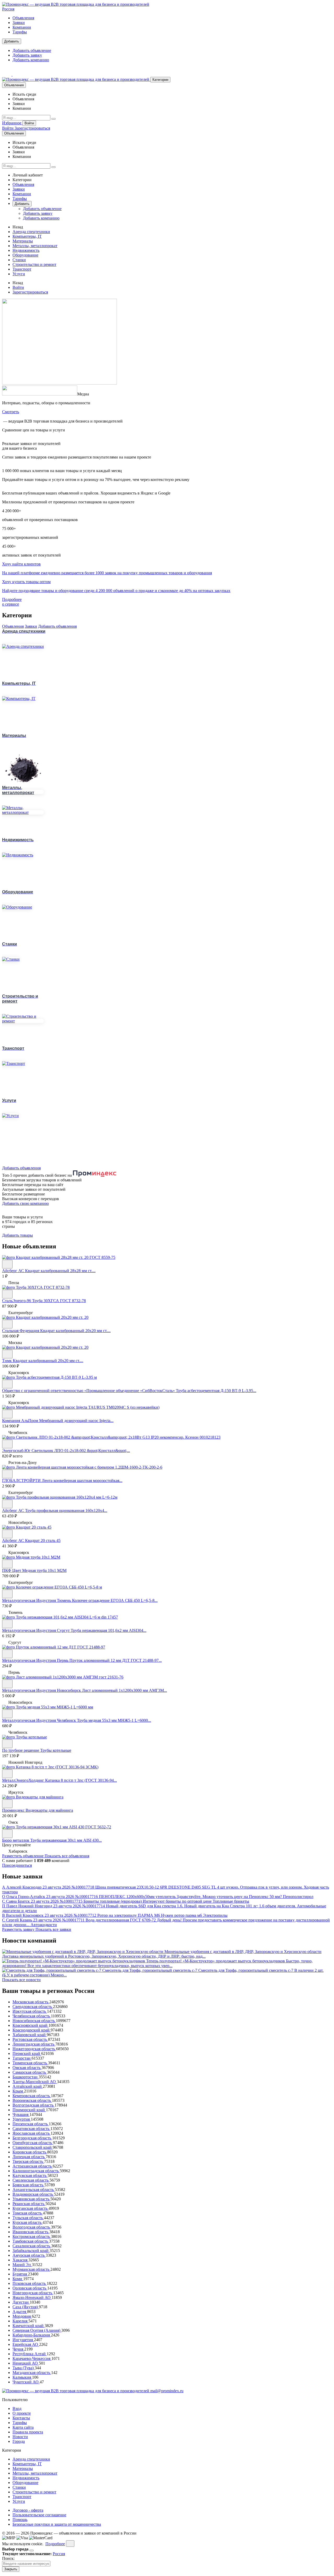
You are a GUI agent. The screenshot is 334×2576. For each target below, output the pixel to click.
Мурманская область (31, 2269)
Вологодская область (32, 2227)
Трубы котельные (56, 1750)
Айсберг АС (14, 1271)
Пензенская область (31, 2124)
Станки (19, 260)
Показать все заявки (53, 1929)
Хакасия (20, 2260)
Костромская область (32, 2236)
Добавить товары (17, 1235)
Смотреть (11, 412)
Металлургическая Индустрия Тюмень (37, 1600)
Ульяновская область (31, 2199)
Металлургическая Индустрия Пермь (36, 1660)
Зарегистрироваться (32, 128)
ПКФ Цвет (12, 1570)
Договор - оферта (28, 2510)
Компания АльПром (21, 1421)
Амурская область (29, 2255)
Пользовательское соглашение (39, 2515)
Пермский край (27, 2053)
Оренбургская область (33, 2143)
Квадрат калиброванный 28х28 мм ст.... (60, 1271)
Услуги (19, 274)
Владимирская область (33, 2194)
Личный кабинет (28, 175)
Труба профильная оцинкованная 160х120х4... (66, 1510)
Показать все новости (21, 1980)
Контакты (21, 2418)
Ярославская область (32, 2133)
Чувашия (21, 2114)
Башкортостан (26, 2077)
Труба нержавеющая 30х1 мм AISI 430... (66, 1840)
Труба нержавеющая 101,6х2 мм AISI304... (109, 1630)
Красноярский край (31, 2025)
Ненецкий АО (26, 2363)
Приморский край (29, 2110)
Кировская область (30, 2152)
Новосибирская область (34, 2021)
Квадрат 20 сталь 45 (43, 1540)
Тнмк (7, 1361)
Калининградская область (36, 2171)
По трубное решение (21, 1750)
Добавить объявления (57, 626)
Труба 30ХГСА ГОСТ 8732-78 (59, 1301)
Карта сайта (23, 2427)
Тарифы (20, 32)
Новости (20, 2437)
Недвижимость (26, 250)
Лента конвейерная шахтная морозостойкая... (82, 1481)
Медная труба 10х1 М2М (44, 1570)
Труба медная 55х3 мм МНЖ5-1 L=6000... (114, 1720)
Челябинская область (32, 2016)
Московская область (31, 2002)
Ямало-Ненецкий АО (32, 2297)
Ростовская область (30, 2039)
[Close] (32, 2550)
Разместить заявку (19, 1929)
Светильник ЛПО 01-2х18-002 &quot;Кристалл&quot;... (81, 1451)
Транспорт (22, 269)
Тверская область (28, 2161)
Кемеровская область (32, 2096)
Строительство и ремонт (34, 264)
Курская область (28, 2222)
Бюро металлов (16, 1840)
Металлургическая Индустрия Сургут (36, 1630)
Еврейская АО (26, 2344)
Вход (17, 2409)
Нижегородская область (34, 2049)
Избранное (12, 123)
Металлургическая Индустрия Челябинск (40, 1720)
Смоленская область (31, 2180)
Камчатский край (29, 2326)
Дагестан (21, 2302)
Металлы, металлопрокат (35, 246)
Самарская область (30, 2072)
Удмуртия (22, 2119)
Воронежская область (32, 2100)
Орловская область (30, 2288)
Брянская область (28, 2185)
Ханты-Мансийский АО (35, 2082)
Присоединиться (17, 1865)
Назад (18, 227)
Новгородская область (33, 2293)
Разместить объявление (23, 1856)
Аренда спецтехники (31, 232)
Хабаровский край (30, 2035)
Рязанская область (29, 2204)
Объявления (23, 18)
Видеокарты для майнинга (49, 1810)
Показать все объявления (67, 1856)
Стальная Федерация (21, 1331)
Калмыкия (22, 2377)
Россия (8, 9)
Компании (22, 27)
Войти (29, 123)
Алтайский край (28, 2086)
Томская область (28, 2213)
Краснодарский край (32, 2030)
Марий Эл (22, 2265)
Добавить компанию (31, 60)
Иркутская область (30, 2011)
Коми (18, 2279)
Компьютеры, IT (27, 236)
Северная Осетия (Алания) (37, 2330)
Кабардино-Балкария (32, 2335)
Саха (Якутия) (26, 2307)
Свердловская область (33, 2007)
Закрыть (11, 2569)
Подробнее (55, 2544)
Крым (18, 2091)
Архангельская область (34, 2190)
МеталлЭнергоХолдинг (24, 1780)
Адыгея (20, 2312)
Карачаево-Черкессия (32, 2358)
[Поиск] (53, 119)
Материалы (23, 241)
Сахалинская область (32, 2246)
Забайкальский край (31, 2251)
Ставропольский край (33, 2147)
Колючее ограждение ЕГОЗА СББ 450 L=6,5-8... (115, 1600)
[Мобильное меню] (17, 74)
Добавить (12, 41)
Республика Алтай (30, 2354)
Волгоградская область (34, 2105)
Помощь (20, 2520)
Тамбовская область (31, 2241)
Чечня (18, 2349)
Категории (160, 80)
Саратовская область (31, 2129)
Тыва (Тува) (24, 2368)
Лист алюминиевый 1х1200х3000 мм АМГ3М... (124, 1690)
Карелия (20, 2321)
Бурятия (20, 2274)
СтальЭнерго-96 (17, 1301)
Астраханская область (33, 2166)
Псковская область (30, 2283)
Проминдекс (14, 1810)
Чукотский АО (26, 2382)
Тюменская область (30, 2063)
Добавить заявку (27, 55)
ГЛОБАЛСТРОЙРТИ (22, 1481)
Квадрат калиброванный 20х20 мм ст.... (75, 1331)
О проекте (22, 2413)
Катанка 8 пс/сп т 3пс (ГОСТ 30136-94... (81, 1780)
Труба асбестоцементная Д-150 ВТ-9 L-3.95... (216, 1391)
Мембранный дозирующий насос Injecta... (76, 1421)
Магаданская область (32, 2373)
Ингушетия (23, 2340)
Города (19, 2441)
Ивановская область (31, 2232)
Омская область (27, 2068)
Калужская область (30, 2175)
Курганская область (31, 2208)
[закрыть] (70, 2544)
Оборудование (25, 255)
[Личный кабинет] (7, 74)
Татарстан (22, 2058)
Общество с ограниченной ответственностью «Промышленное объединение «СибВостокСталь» (89, 1391)
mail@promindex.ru (167, 2391)
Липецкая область (29, 2157)
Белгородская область (32, 2138)
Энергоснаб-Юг (17, 1451)
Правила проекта (28, 2432)
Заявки (19, 23)
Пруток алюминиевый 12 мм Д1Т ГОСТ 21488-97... (116, 1660)
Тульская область (28, 2218)
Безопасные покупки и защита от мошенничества (57, 2524)
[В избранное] (7, 1264)
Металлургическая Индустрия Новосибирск (42, 1690)
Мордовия (22, 2316)
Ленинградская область (34, 2044)
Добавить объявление (32, 50)
